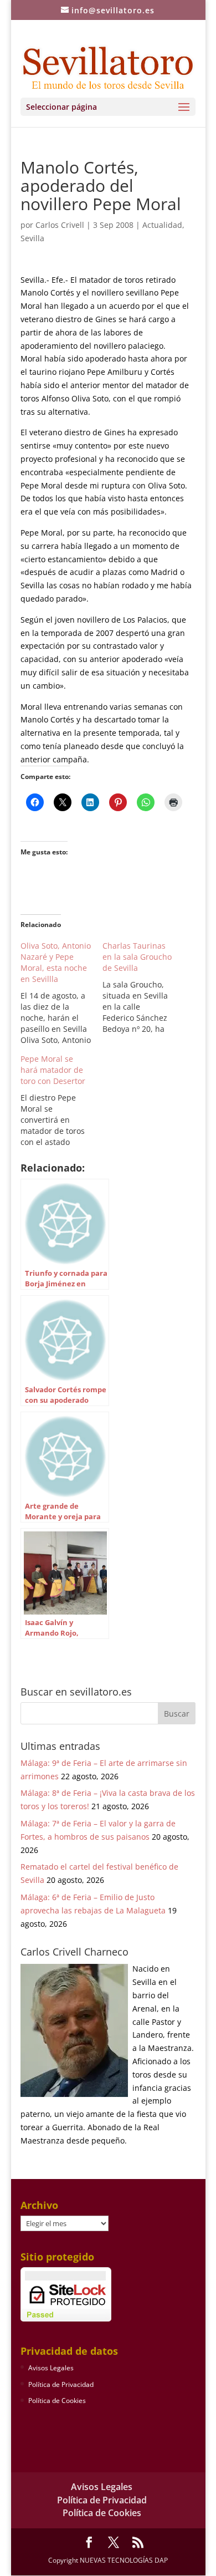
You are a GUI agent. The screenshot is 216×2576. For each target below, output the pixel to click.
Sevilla (32, 238)
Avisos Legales (51, 2368)
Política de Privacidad (61, 2384)
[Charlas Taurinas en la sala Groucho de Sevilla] (143, 987)
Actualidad (162, 225)
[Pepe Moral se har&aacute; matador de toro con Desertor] (61, 1101)
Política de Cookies (57, 2401)
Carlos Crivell (60, 225)
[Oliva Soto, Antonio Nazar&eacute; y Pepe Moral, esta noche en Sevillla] (61, 993)
